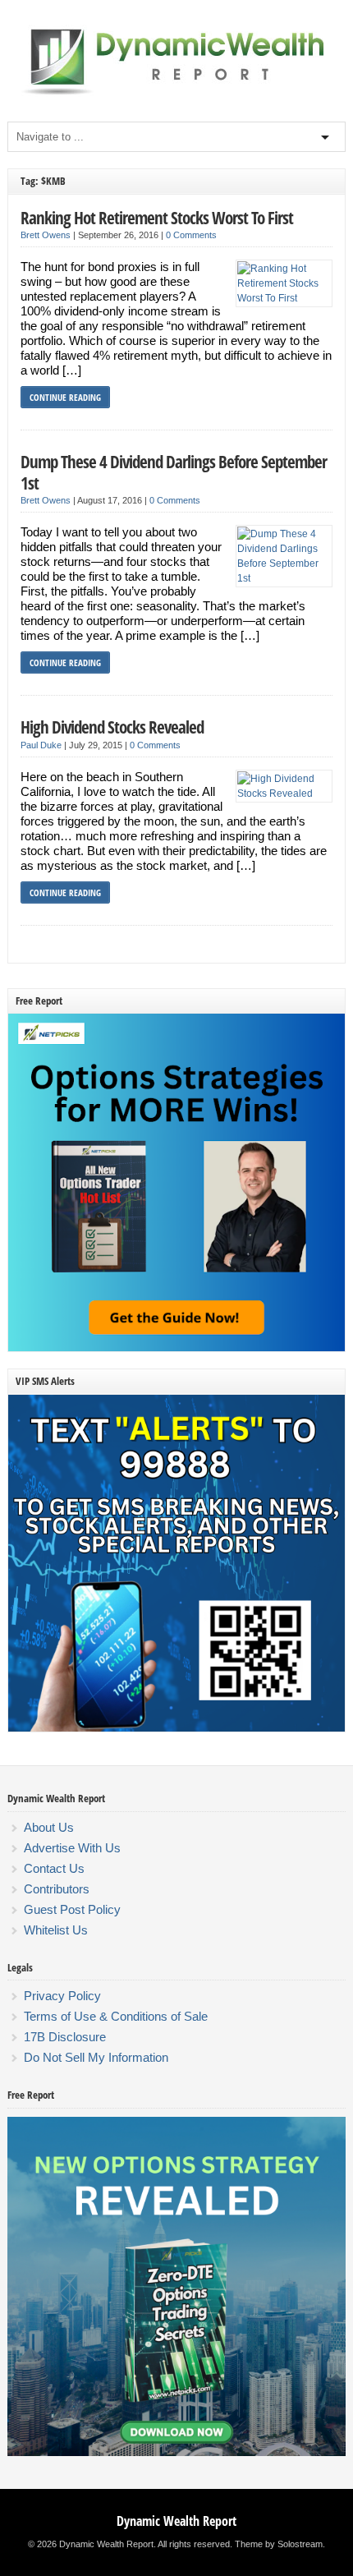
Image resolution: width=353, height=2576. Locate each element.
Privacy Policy (62, 1996)
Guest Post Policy (72, 1909)
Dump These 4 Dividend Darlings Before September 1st (174, 472)
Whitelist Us (56, 1930)
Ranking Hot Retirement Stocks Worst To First (157, 217)
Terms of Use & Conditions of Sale (116, 2016)
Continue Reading (65, 397)
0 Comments (191, 235)
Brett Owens (46, 235)
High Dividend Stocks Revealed (112, 727)
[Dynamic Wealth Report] (176, 94)
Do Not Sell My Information (96, 2057)
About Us (49, 1827)
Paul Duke (41, 745)
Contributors (57, 1889)
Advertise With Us (72, 1848)
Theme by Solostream (279, 2544)
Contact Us (54, 1868)
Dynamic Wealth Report (176, 2521)
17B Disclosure (65, 2037)
